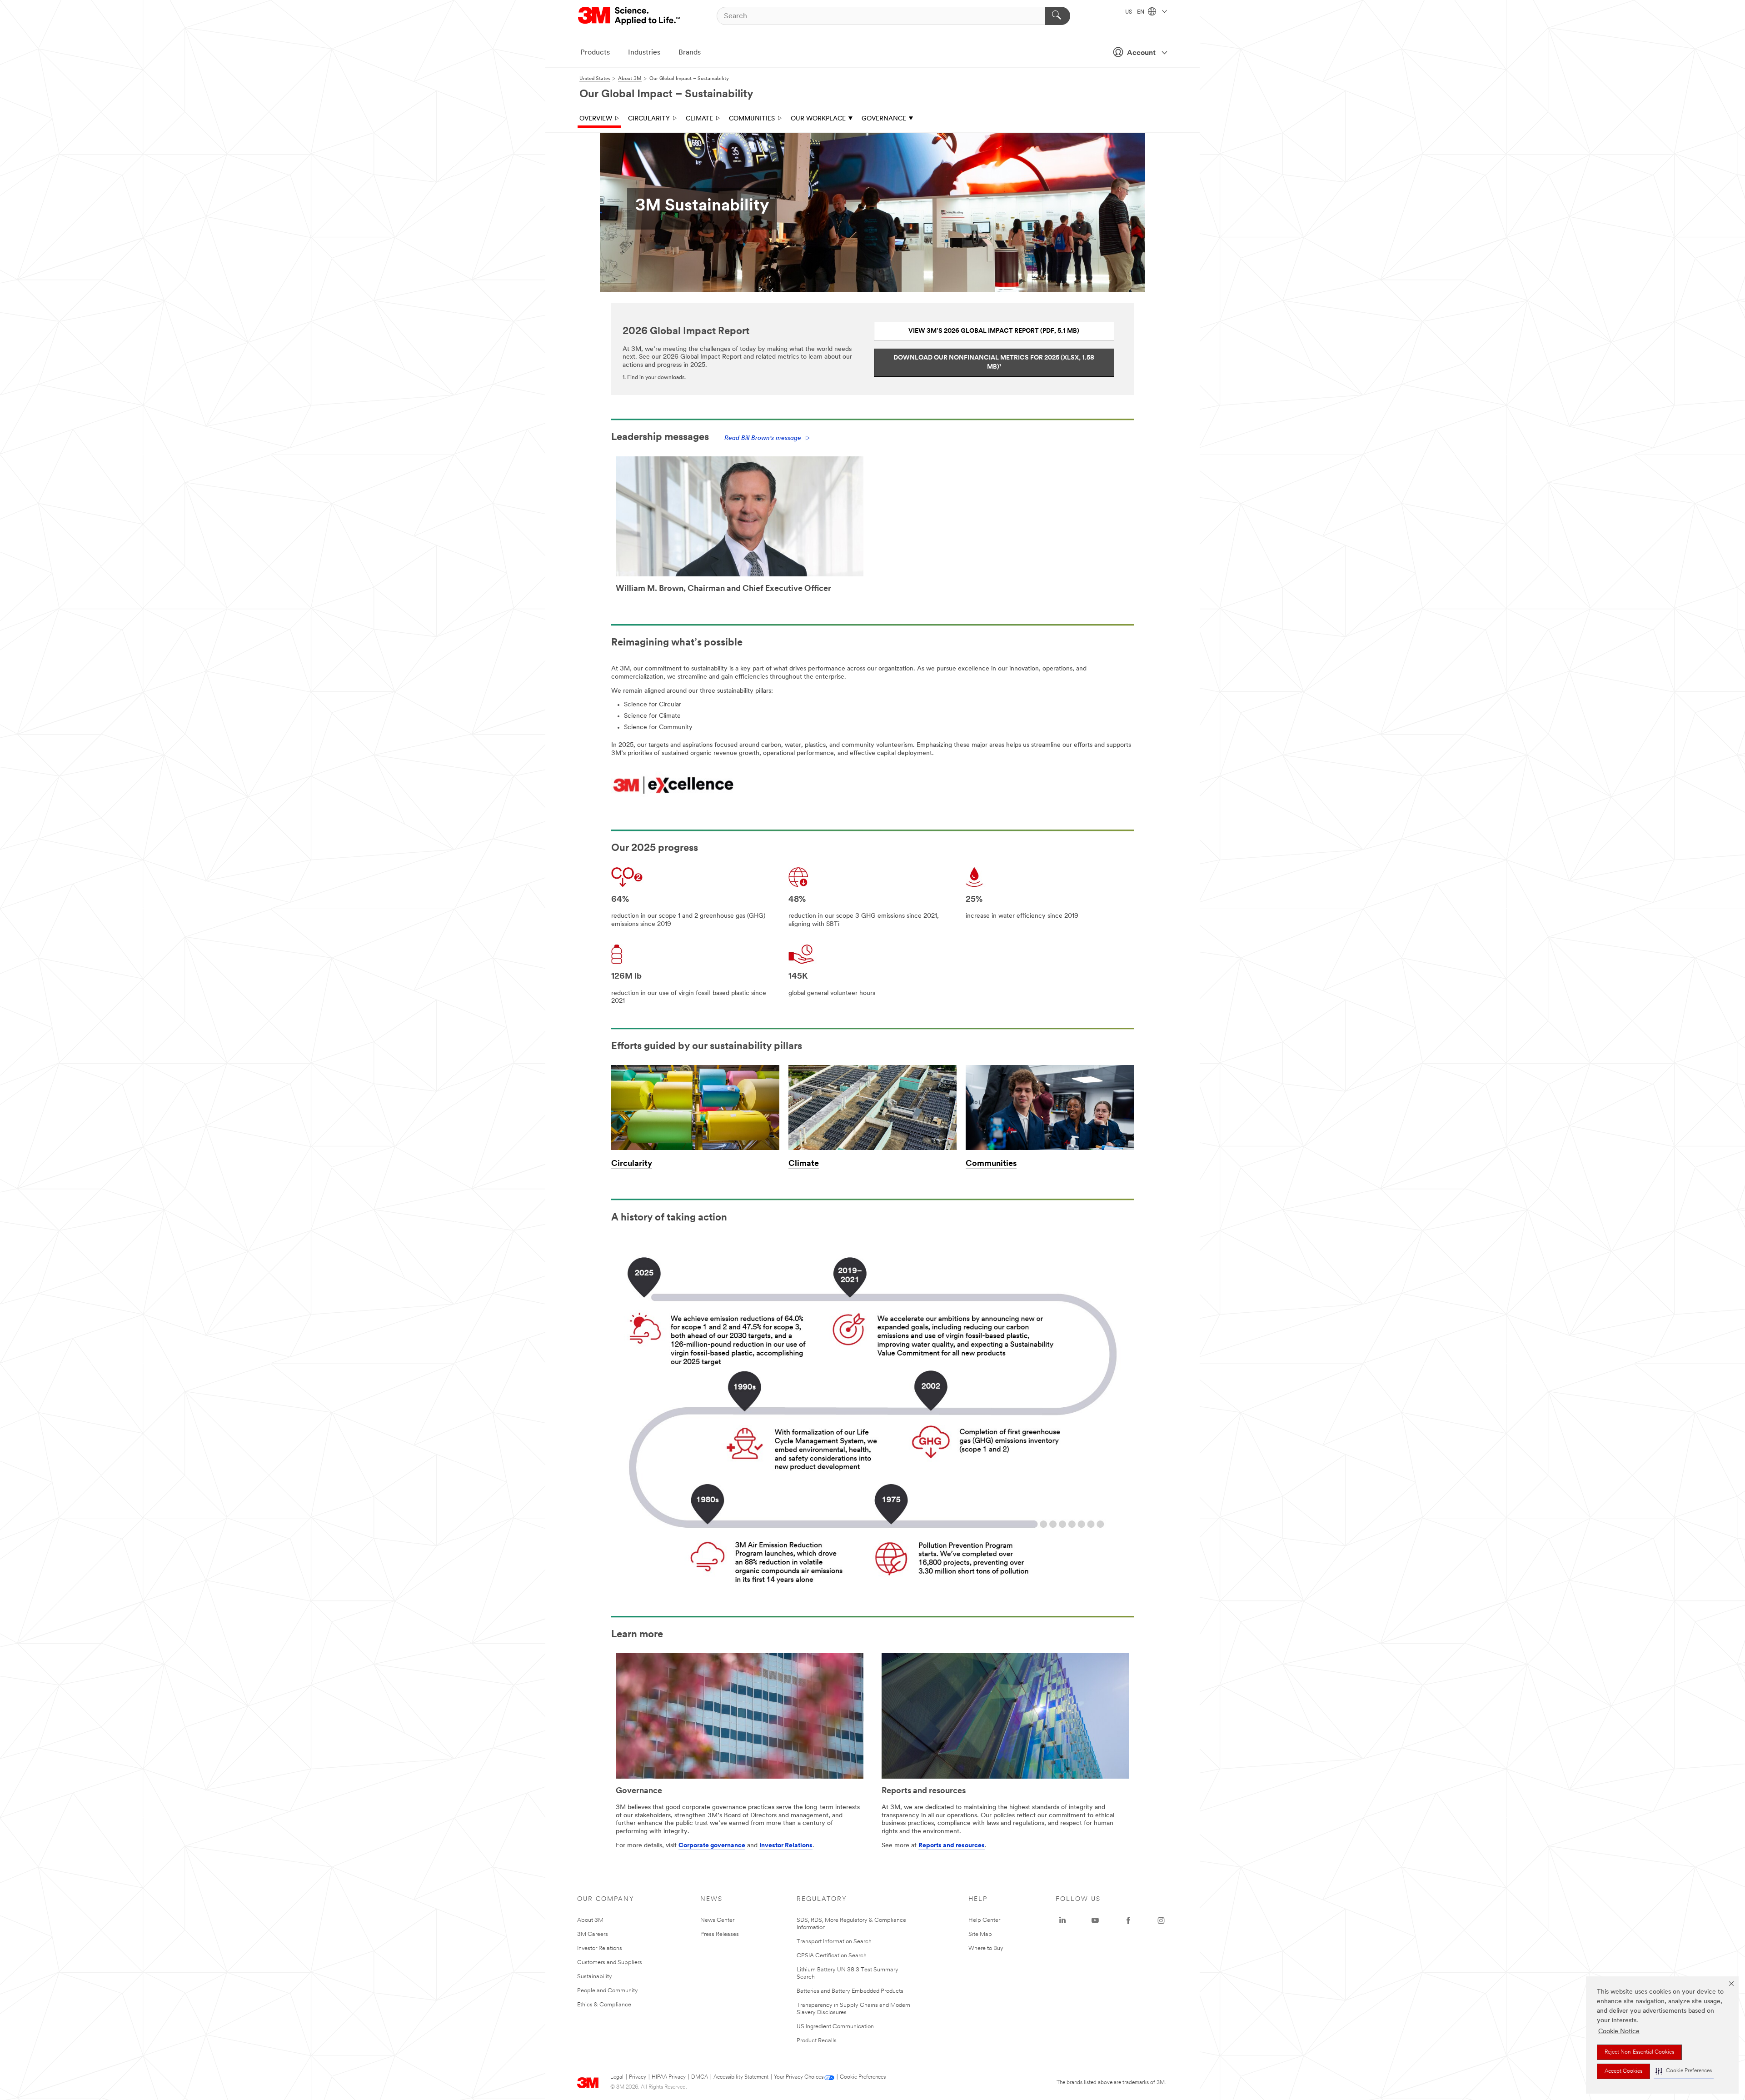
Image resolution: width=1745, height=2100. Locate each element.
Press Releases (720, 1934)
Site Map (980, 1934)
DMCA (700, 2077)
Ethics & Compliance (604, 2005)
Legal (617, 2077)
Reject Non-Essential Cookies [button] (1639, 2052)
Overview (596, 119)
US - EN (1135, 12)
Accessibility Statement (741, 2077)
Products (595, 53)
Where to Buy (986, 1948)
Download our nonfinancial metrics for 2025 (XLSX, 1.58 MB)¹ (994, 362)
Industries (644, 53)
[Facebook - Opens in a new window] (1128, 1920)
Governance (884, 119)
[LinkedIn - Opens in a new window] (1062, 1920)
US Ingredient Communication (835, 2027)
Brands (690, 53)
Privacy (638, 2077)
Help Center (984, 1920)
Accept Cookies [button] (1623, 2071)
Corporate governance (712, 1846)
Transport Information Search (834, 1942)
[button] (1684, 2071)
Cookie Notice (1619, 2032)
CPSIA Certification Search (832, 1956)
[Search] (1058, 16)
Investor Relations (786, 1846)
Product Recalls (817, 2041)
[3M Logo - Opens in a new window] (630, 16)
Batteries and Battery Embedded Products (850, 1991)
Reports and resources (952, 1846)
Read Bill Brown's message (763, 438)
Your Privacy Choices (799, 2077)
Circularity (649, 119)
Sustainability (595, 1977)
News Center (717, 1920)
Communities (752, 119)
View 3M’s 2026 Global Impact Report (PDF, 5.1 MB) (994, 331)
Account (1141, 53)
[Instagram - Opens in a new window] (1161, 1920)
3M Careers (593, 1934)
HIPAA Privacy (669, 2077)
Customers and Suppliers (610, 1962)
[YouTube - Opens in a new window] (1095, 1920)
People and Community (608, 1991)
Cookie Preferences (863, 2077)
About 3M (590, 1920)
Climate (699, 119)
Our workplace (818, 119)
